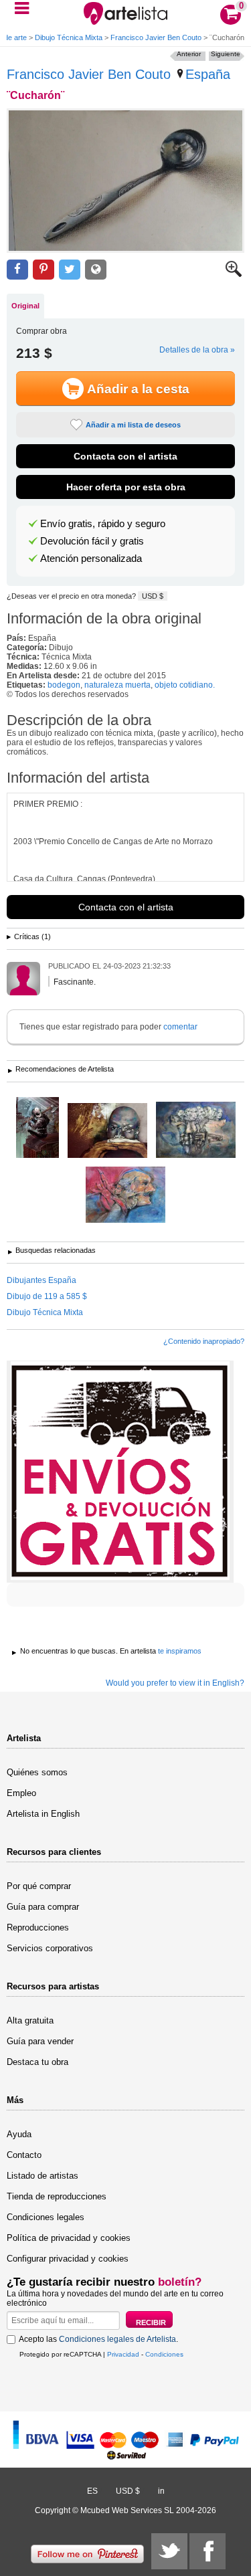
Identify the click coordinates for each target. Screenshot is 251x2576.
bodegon (64, 685)
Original (25, 306)
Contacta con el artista (125, 456)
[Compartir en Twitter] (70, 270)
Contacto (24, 2155)
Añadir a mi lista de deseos (133, 425)
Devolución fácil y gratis (92, 541)
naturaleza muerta (117, 685)
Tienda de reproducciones (57, 2196)
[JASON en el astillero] (37, 1128)
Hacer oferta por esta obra (126, 487)
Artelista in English (43, 1814)
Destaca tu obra (37, 2062)
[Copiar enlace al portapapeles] (96, 270)
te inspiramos (180, 1651)
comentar (180, 1027)
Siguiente (226, 54)
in (161, 2491)
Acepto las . (98, 2339)
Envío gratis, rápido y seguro (103, 524)
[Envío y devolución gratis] (120, 1472)
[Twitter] (169, 2551)
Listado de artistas (43, 2176)
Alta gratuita (30, 2020)
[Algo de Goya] (125, 1196)
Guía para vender (40, 2041)
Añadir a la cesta (138, 389)
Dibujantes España (41, 1280)
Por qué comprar (39, 1886)
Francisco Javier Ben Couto (156, 37)
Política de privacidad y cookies (69, 2238)
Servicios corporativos (50, 1948)
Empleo (21, 1793)
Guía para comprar (43, 1907)
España (208, 74)
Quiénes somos (37, 1772)
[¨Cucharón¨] (125, 181)
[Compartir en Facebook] (17, 270)
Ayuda (19, 2134)
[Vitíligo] (107, 1131)
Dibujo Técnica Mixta (69, 37)
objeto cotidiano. (185, 685)
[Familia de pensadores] (196, 1131)
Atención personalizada (91, 559)
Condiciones (164, 2354)
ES (92, 2491)
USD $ (153, 596)
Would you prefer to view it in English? (175, 1683)
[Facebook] (207, 2551)
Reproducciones (38, 1927)
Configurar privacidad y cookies (68, 2259)
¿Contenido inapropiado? (204, 1341)
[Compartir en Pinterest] (44, 270)
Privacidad (123, 2354)
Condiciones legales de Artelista (117, 2339)
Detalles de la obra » (197, 350)
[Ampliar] (234, 274)
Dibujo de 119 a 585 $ (47, 1296)
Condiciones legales (46, 2217)
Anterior (189, 54)
